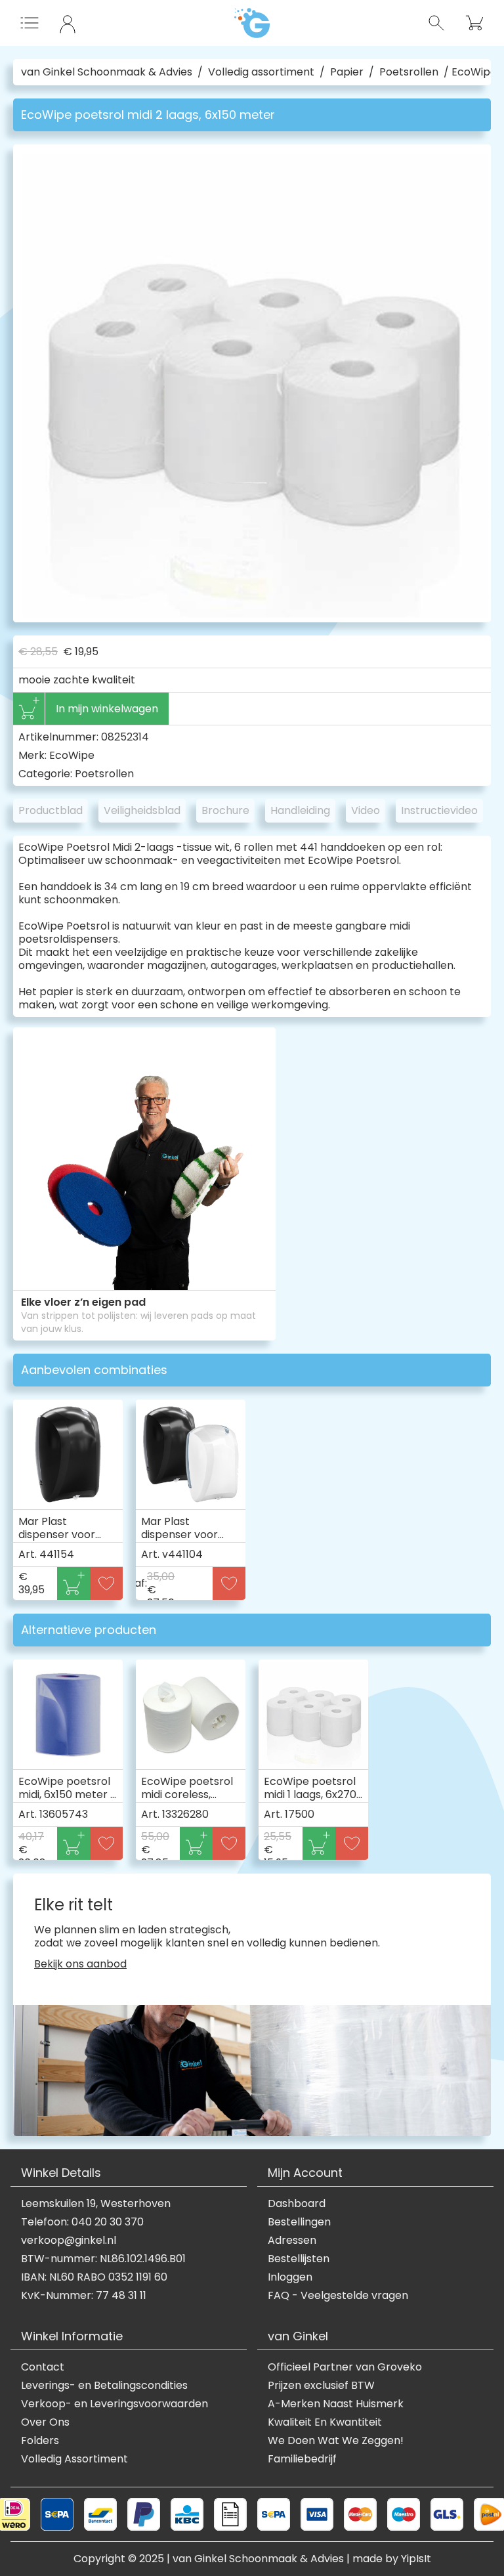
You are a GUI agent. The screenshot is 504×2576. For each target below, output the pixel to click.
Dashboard (297, 2204)
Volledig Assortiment (74, 2459)
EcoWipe (72, 755)
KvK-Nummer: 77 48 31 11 (84, 2296)
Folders (40, 2441)
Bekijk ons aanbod (80, 1964)
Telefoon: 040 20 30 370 (82, 2222)
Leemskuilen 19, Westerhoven (96, 2204)
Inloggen (290, 2277)
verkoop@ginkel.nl (69, 2241)
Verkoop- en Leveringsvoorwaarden (115, 2404)
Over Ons (45, 2422)
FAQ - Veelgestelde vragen (338, 2296)
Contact (43, 2367)
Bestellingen (299, 2222)
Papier (347, 72)
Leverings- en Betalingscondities (104, 2386)
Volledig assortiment (261, 72)
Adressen (292, 2241)
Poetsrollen (409, 72)
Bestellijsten (299, 2259)
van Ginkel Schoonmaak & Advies (107, 72)
